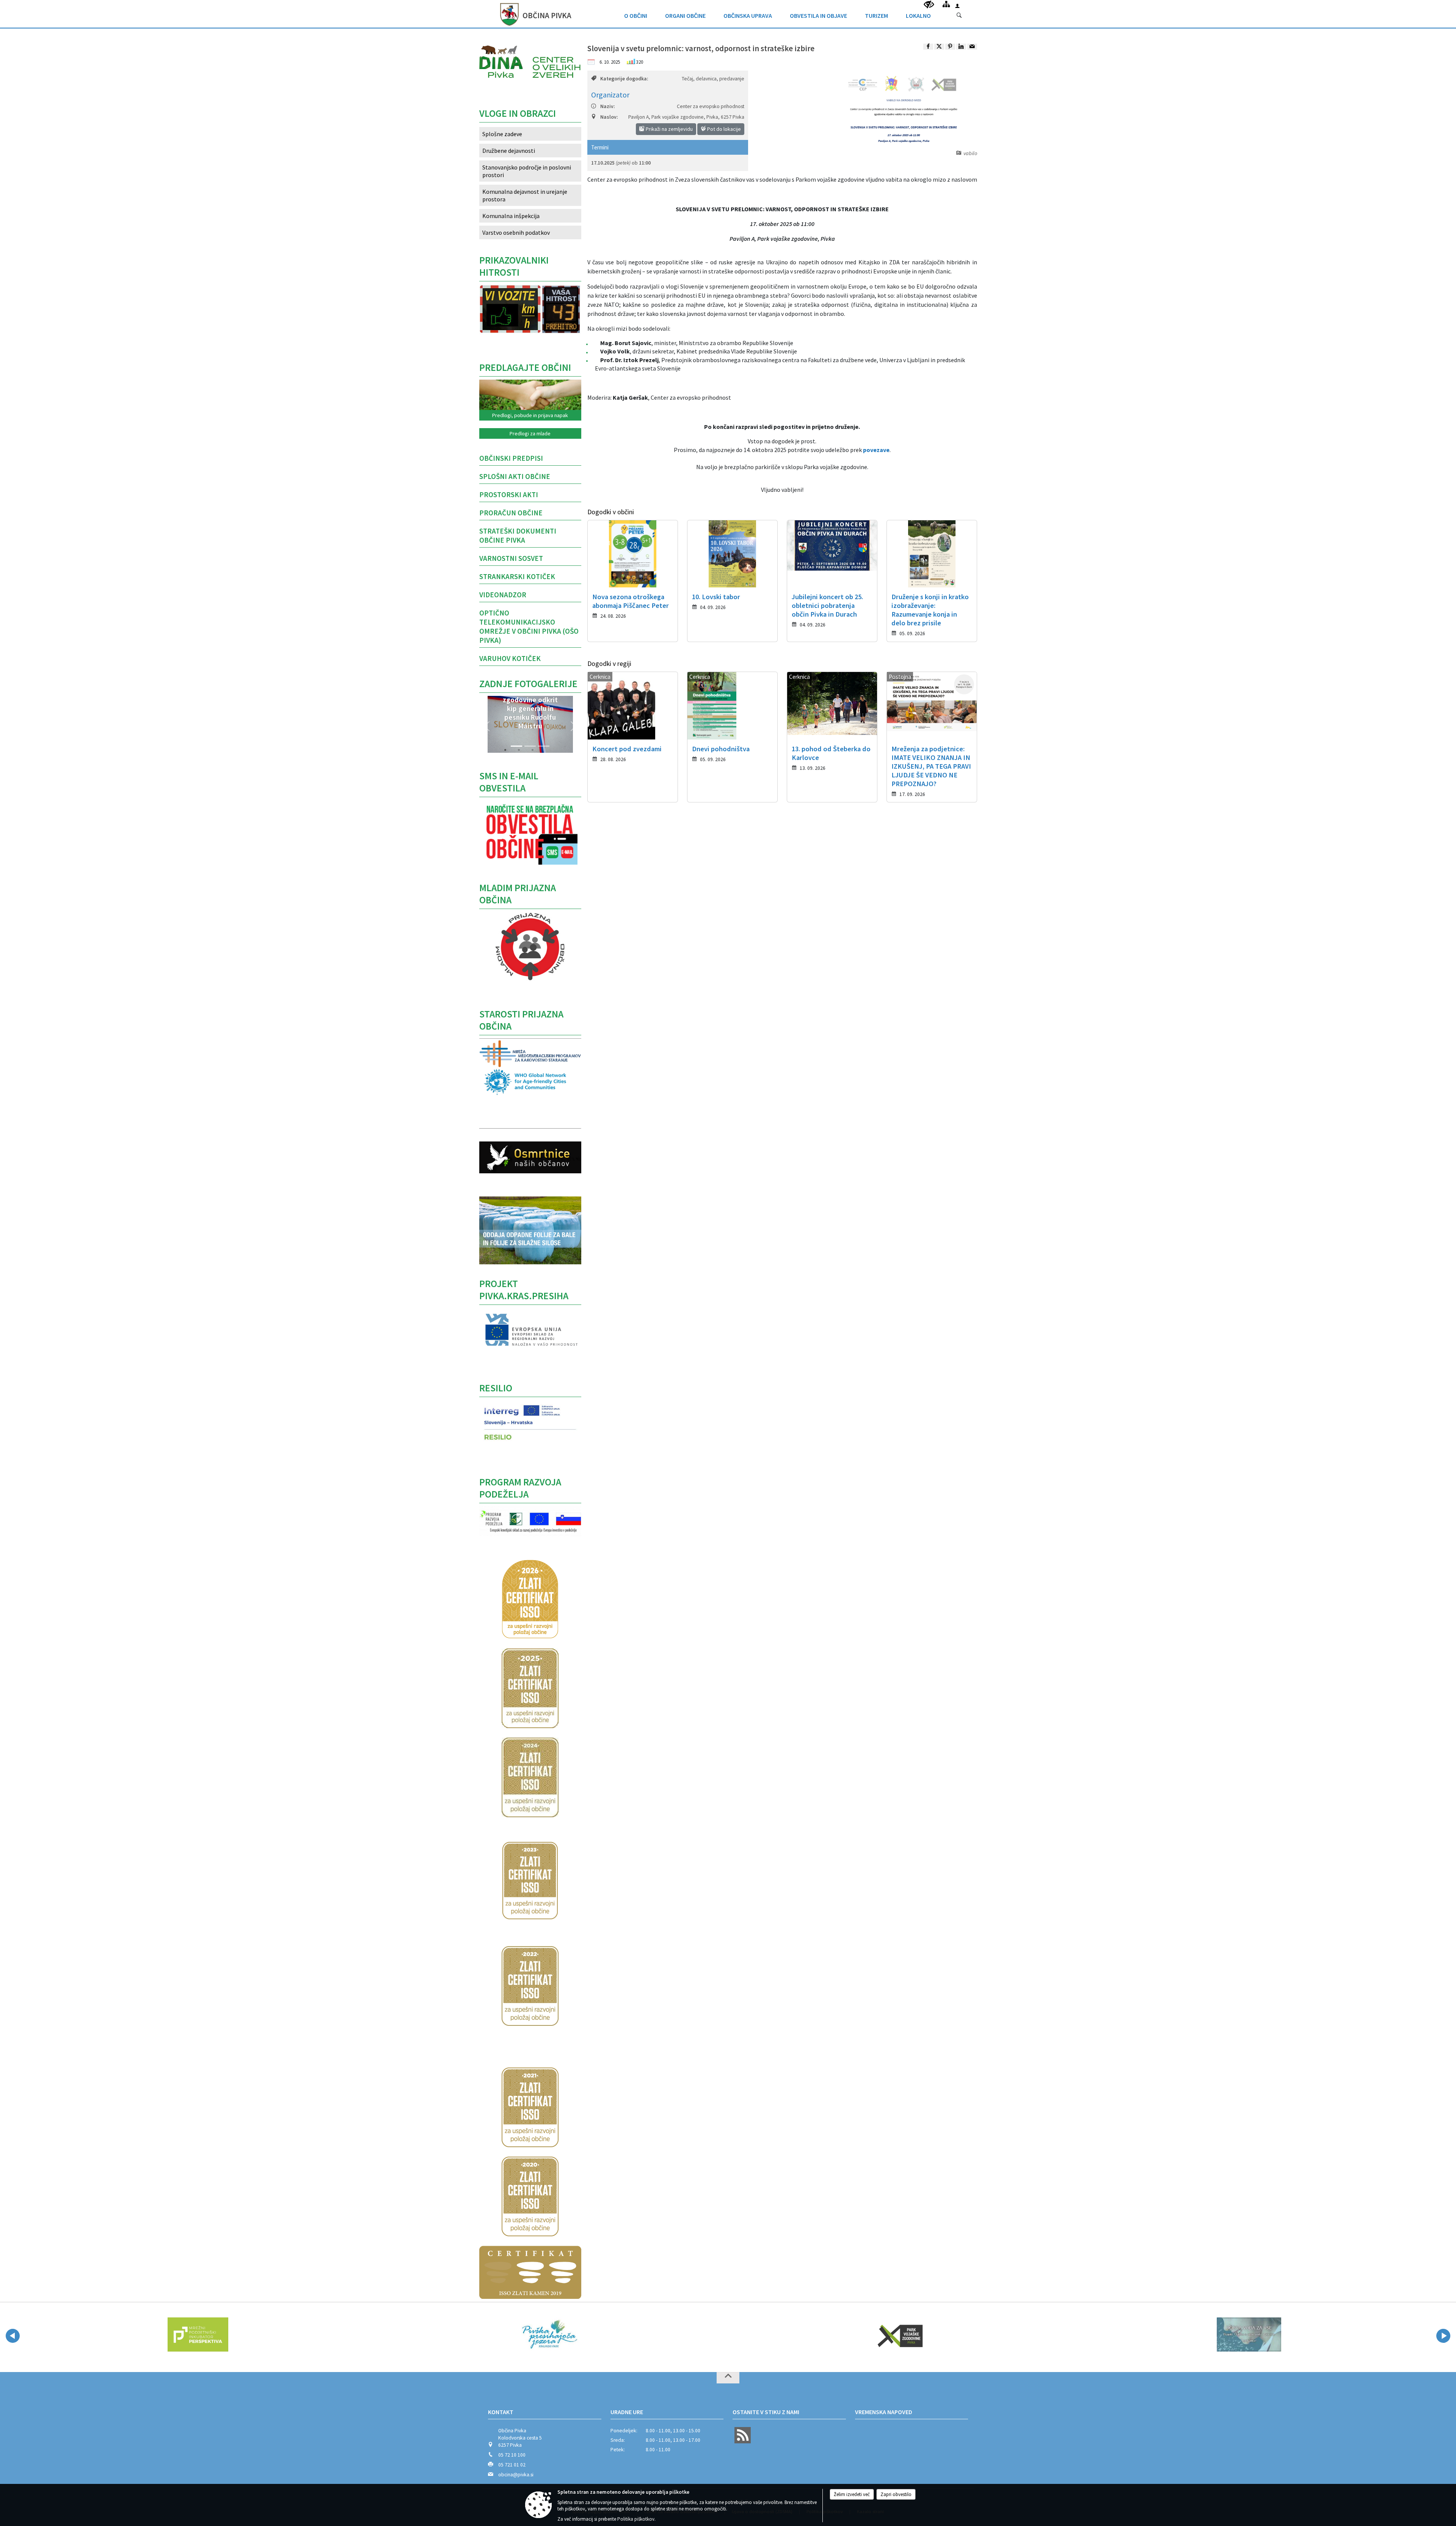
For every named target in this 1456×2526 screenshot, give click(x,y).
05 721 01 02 (512, 2465)
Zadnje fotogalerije (528, 684)
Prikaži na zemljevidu (669, 129)
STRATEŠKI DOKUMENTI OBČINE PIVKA (518, 535)
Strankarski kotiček (517, 576)
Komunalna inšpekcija (511, 216)
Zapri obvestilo (896, 2494)
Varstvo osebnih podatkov (516, 232)
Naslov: (609, 117)
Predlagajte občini (525, 367)
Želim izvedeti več (852, 2494)
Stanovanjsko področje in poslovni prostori (527, 171)
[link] (928, 47)
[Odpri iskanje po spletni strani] (959, 16)
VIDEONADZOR (503, 595)
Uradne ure (627, 2412)
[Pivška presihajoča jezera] (198, 2334)
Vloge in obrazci (518, 113)
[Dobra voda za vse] (899, 2334)
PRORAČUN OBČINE (511, 513)
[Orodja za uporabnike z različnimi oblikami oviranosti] (929, 5)
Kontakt (501, 2412)
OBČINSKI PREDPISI (511, 458)
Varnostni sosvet (511, 558)
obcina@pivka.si (516, 2475)
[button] (487, 726)
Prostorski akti (509, 495)
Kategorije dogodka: (624, 79)
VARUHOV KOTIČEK (510, 658)
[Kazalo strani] (946, 4)
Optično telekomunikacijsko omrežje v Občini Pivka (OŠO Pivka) (529, 626)
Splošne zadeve (502, 134)
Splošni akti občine (515, 476)
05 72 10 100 (512, 2455)
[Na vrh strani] (728, 2378)
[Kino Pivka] (1249, 2334)
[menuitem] (636, 14)
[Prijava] (957, 6)
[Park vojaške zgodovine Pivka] (548, 2334)
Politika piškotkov (636, 2519)
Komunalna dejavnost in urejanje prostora (525, 195)
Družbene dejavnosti (509, 151)
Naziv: (607, 106)
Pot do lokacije (723, 129)
